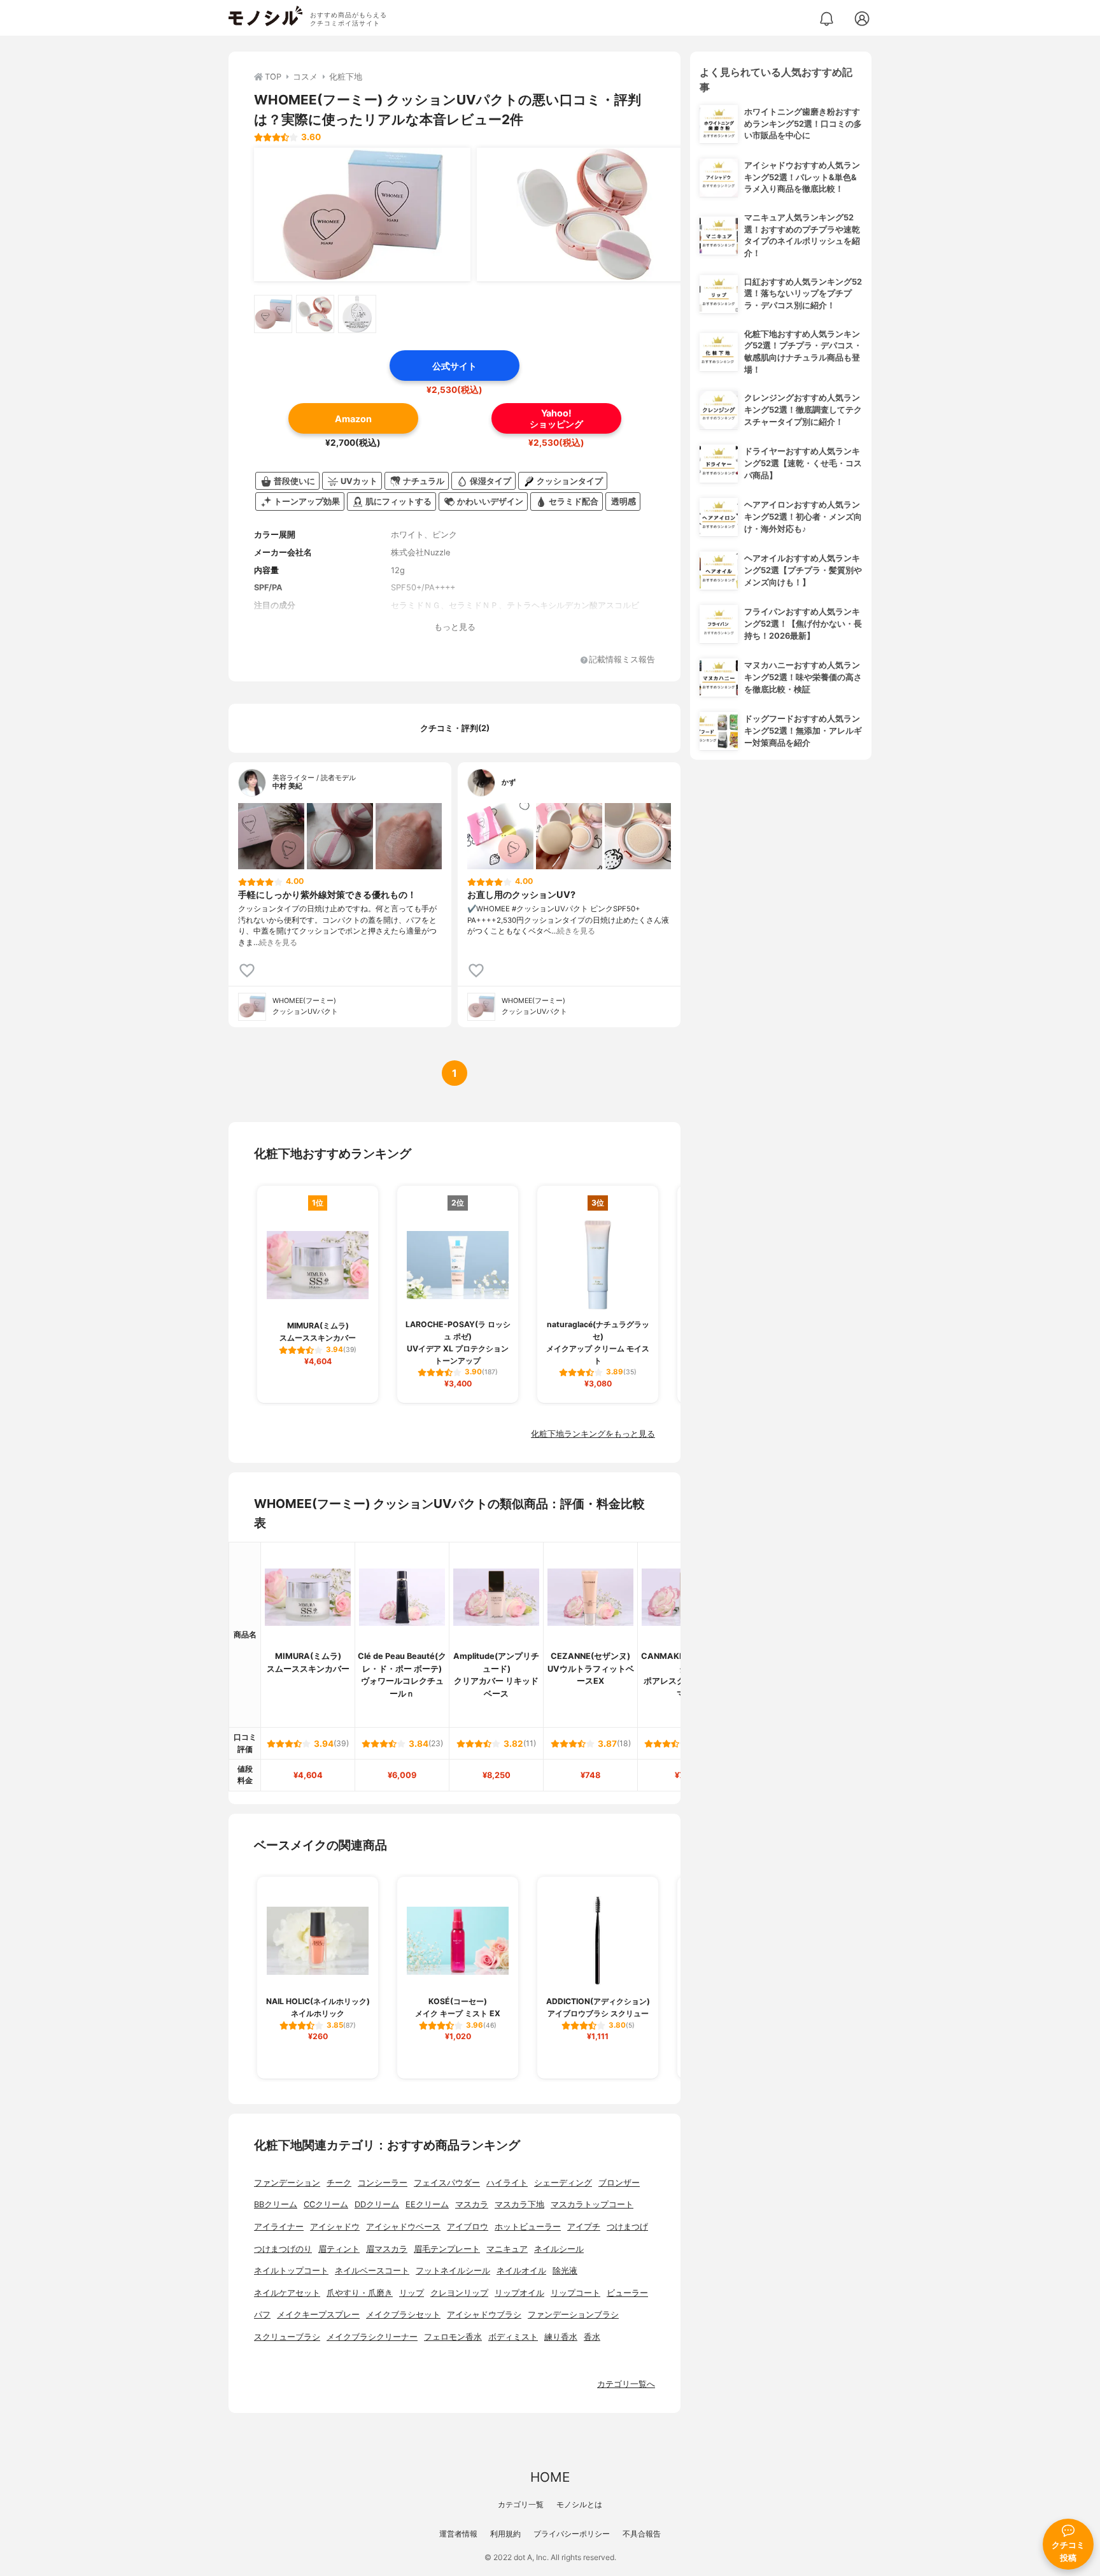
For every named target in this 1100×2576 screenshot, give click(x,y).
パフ (262, 2315)
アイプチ (584, 2227)
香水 (592, 2337)
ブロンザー (619, 2183)
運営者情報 (458, 2534)
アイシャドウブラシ (484, 2315)
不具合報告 (642, 2534)
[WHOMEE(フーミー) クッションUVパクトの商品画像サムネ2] (315, 314)
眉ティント (339, 2249)
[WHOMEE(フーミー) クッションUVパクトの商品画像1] (362, 215)
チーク (339, 2183)
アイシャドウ (335, 2227)
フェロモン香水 (453, 2337)
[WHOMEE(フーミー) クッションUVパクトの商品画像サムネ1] (273, 314)
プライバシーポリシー (572, 2534)
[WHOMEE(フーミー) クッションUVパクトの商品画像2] (585, 215)
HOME (550, 2477)
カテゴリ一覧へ (626, 2384)
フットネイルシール (453, 2271)
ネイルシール (559, 2249)
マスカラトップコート (592, 2204)
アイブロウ (468, 2227)
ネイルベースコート (372, 2271)
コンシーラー (383, 2183)
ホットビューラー (528, 2227)
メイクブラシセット (403, 2315)
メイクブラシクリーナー (372, 2337)
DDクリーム (377, 2204)
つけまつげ (627, 2227)
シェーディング (563, 2183)
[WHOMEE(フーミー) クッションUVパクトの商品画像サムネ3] (357, 314)
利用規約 (505, 2534)
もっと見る (455, 627)
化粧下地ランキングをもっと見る (593, 1434)
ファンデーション (287, 2183)
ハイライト (507, 2183)
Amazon (353, 419)
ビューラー (627, 2293)
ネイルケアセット (287, 2293)
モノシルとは (579, 2504)
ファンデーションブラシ (573, 2315)
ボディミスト (513, 2337)
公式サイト (455, 366)
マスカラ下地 (519, 2204)
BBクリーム (276, 2204)
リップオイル (519, 2293)
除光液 (565, 2271)
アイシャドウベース (403, 2227)
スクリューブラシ (287, 2337)
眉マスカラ (387, 2249)
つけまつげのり (283, 2249)
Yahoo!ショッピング (556, 418)
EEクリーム (427, 2204)
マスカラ (472, 2204)
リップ (412, 2293)
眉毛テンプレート (447, 2249)
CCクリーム (326, 2204)
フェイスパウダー (447, 2183)
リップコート (575, 2293)
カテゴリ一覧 (521, 2504)
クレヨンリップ (459, 2293)
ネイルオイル (521, 2271)
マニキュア (507, 2249)
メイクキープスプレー (318, 2315)
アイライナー (279, 2227)
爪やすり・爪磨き (360, 2293)
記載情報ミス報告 (622, 660)
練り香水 (561, 2337)
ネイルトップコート (291, 2271)
